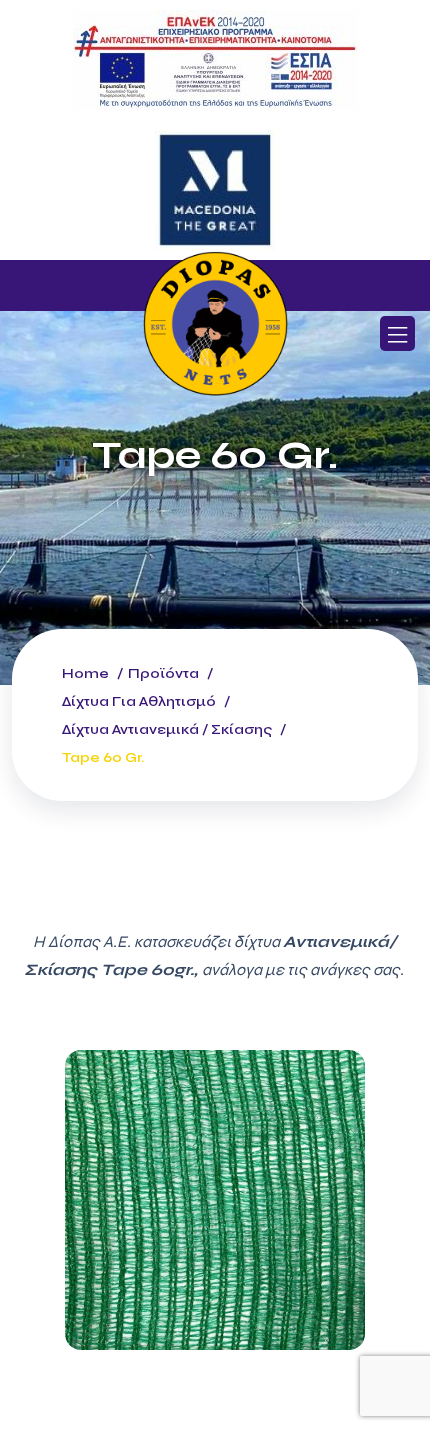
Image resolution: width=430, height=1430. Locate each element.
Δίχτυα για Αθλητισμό (139, 701)
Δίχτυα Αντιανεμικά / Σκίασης (167, 729)
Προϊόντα (163, 673)
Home (85, 673)
